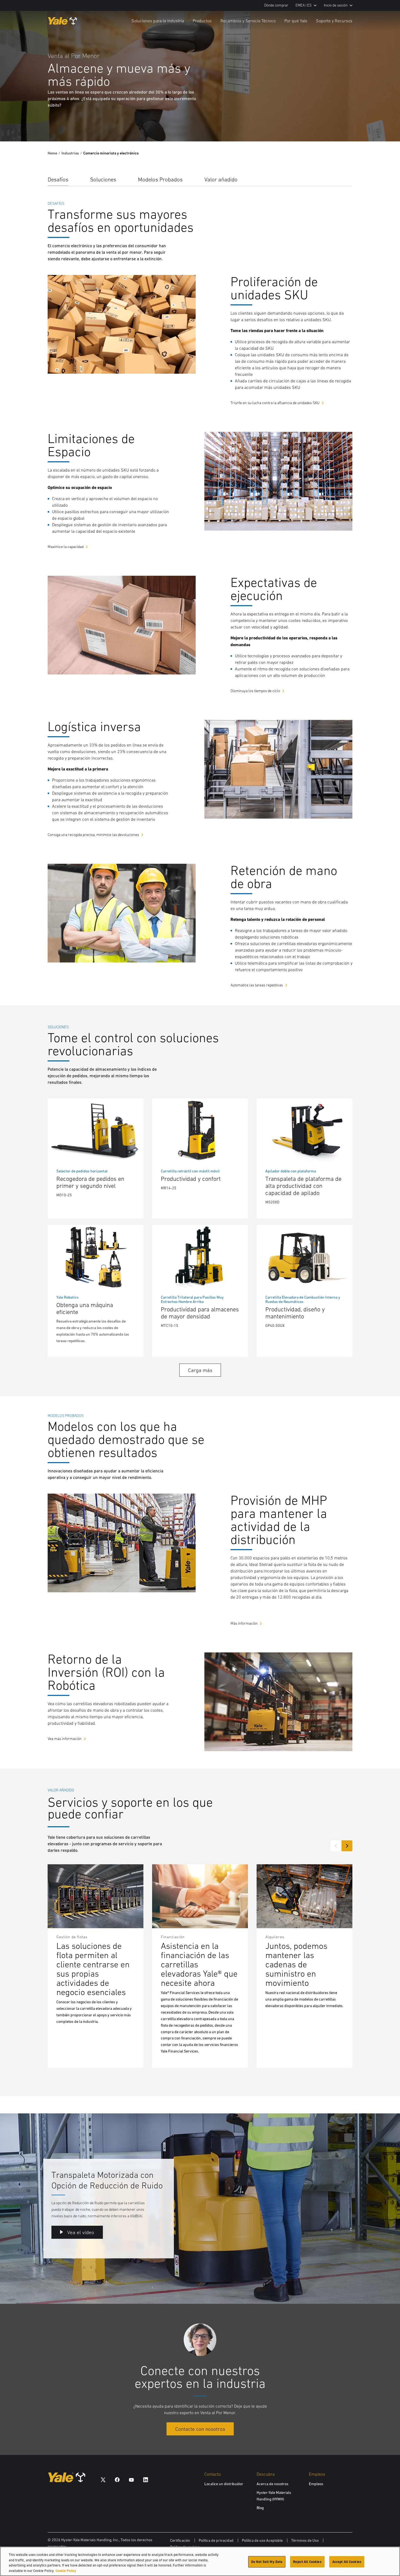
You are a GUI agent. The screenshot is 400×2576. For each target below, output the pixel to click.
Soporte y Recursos (334, 21)
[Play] (383, 125)
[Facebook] (117, 2479)
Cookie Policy (66, 2570)
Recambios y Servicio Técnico (248, 21)
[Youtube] (131, 2479)
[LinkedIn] (146, 2479)
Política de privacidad (216, 2540)
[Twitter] (103, 2479)
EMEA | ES (304, 5)
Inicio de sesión (336, 5)
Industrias (70, 153)
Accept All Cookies (347, 2562)
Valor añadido (221, 179)
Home (52, 153)
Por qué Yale (296, 21)
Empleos (316, 2484)
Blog (260, 2508)
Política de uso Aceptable (262, 2540)
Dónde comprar (276, 5)
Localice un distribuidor (224, 2484)
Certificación (180, 2540)
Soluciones (103, 179)
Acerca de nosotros (273, 2484)
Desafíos (58, 179)
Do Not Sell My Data (267, 2562)
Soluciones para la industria (158, 21)
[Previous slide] (336, 1846)
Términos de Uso (305, 2540)
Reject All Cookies (307, 2562)
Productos (202, 21)
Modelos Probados (160, 179)
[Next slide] (347, 1846)
